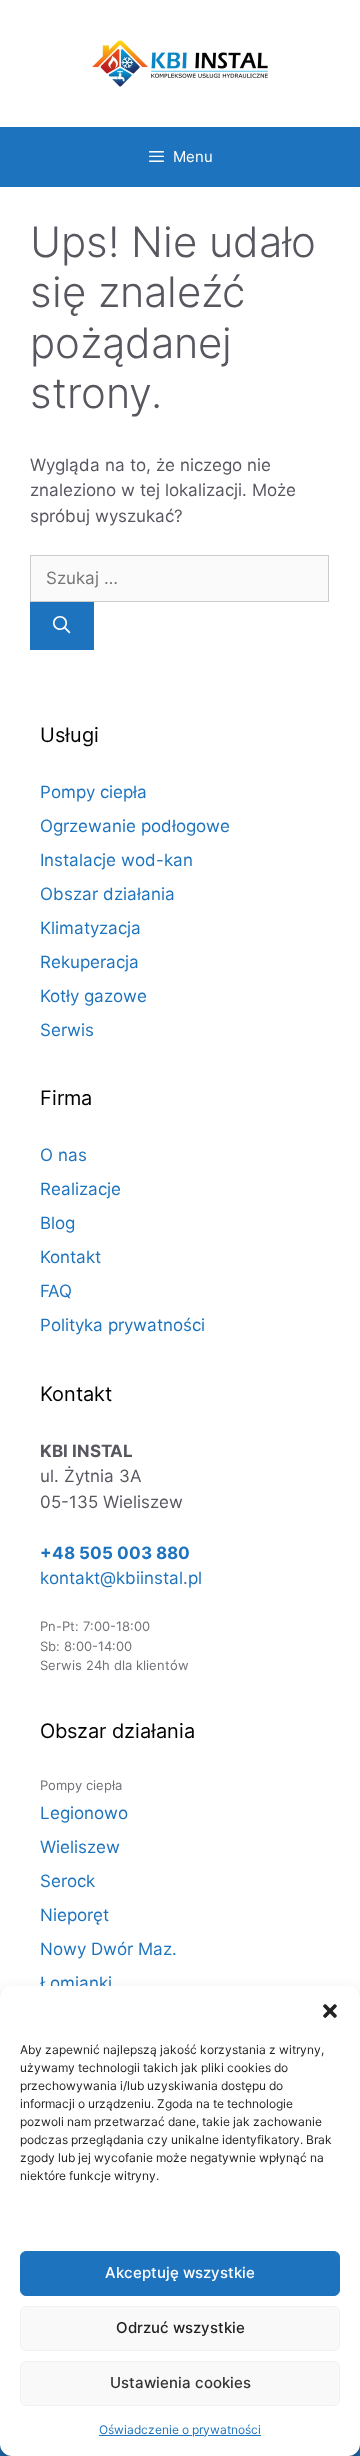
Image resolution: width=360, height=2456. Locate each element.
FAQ (56, 1291)
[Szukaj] (62, 626)
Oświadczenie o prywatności (180, 2429)
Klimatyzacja (90, 928)
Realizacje (80, 1189)
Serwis (67, 1030)
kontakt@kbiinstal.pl (121, 1578)
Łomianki (76, 1983)
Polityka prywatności (122, 1325)
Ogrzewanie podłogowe (135, 826)
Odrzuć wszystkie (180, 2327)
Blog (57, 1223)
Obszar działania (107, 894)
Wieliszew (80, 1847)
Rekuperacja (89, 962)
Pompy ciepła (93, 792)
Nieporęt (74, 1915)
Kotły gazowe (93, 996)
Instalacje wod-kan (116, 860)
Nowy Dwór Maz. (108, 1949)
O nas (63, 1155)
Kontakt (70, 1257)
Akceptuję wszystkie (180, 2272)
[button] (330, 2011)
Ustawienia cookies (180, 2382)
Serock (67, 1881)
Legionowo (84, 1813)
